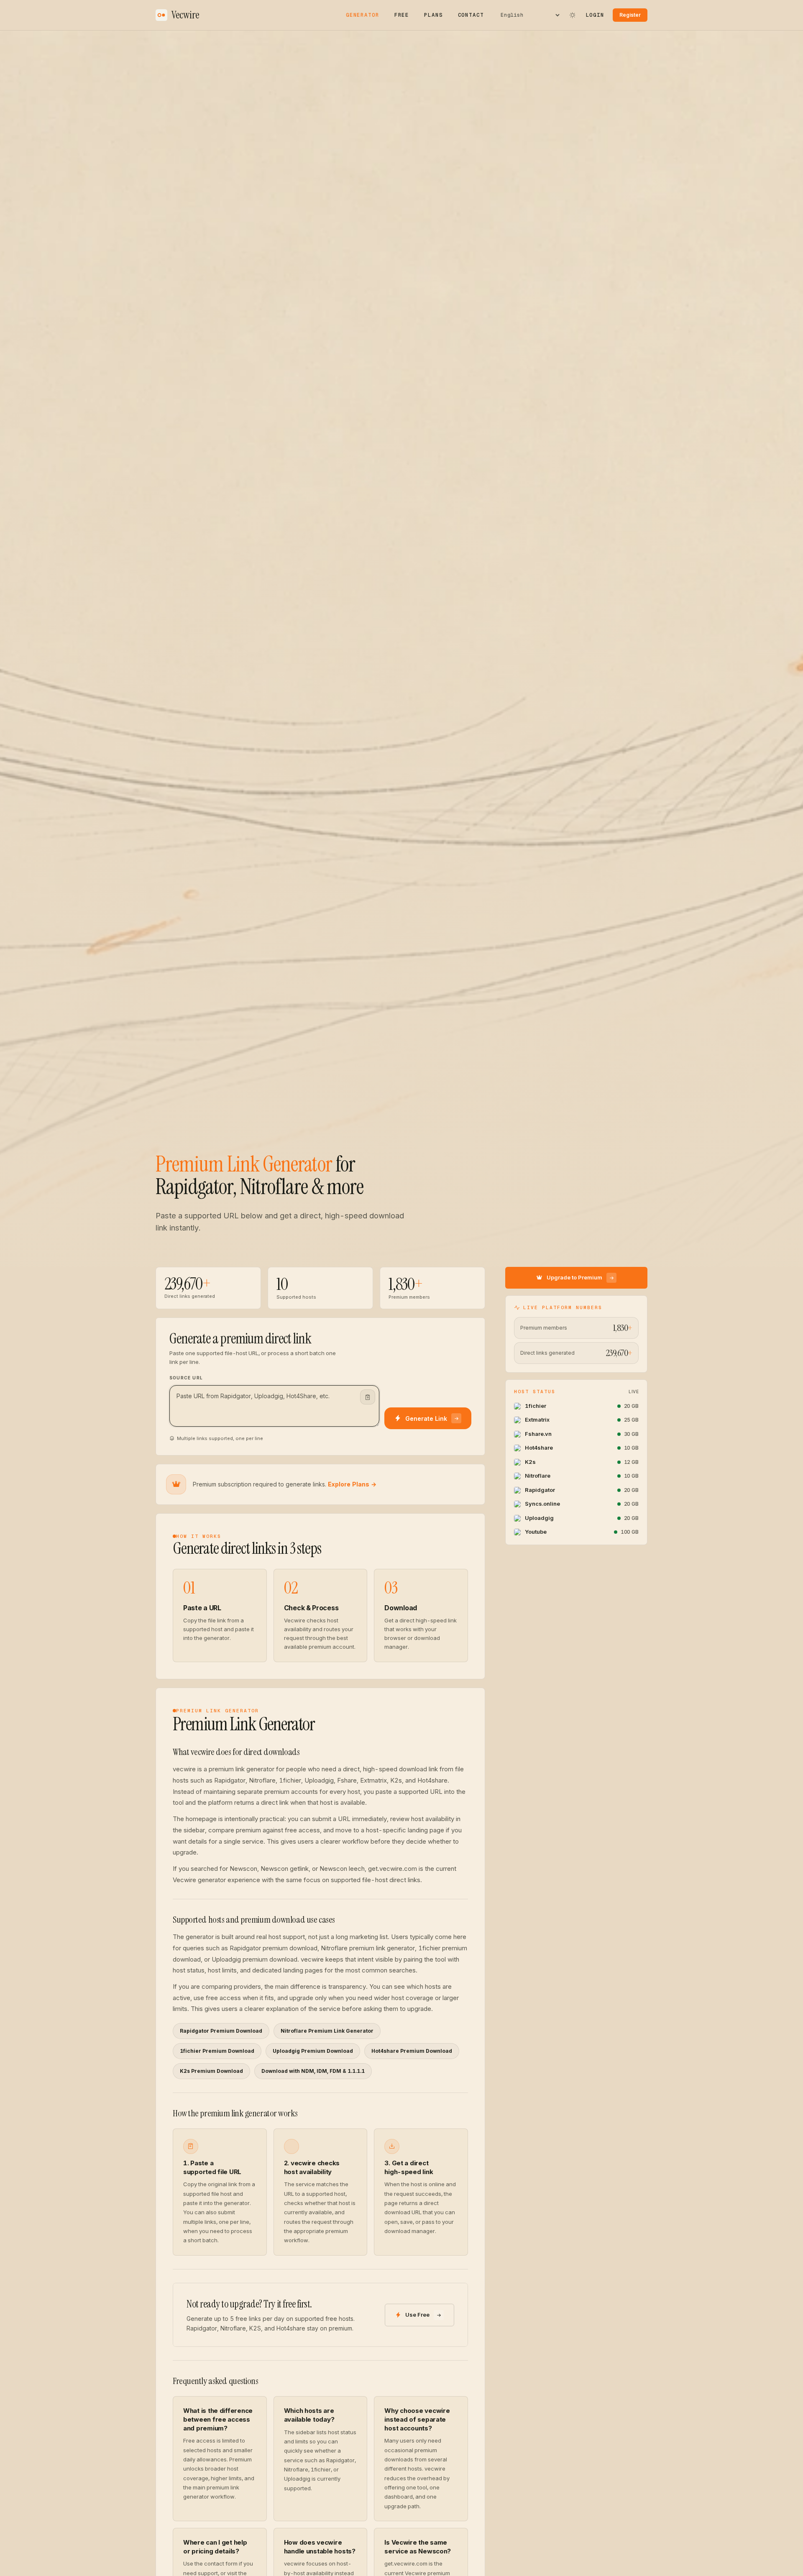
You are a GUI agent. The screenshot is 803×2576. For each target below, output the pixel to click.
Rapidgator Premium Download (221, 2031)
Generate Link (426, 1418)
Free (402, 15)
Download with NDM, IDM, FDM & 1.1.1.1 (313, 2071)
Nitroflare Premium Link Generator (327, 2031)
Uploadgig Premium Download (313, 2051)
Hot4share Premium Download (412, 2051)
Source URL (186, 1378)
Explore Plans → (352, 1484)
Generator (363, 15)
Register (630, 15)
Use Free (417, 2315)
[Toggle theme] (573, 15)
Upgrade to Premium (574, 1278)
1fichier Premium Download (217, 2051)
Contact (471, 15)
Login (595, 15)
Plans (433, 15)
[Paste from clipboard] (368, 1397)
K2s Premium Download (211, 2071)
